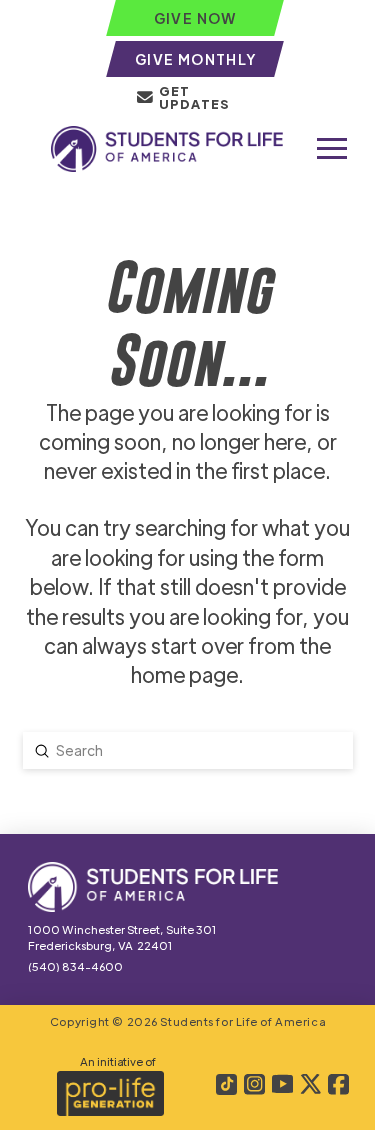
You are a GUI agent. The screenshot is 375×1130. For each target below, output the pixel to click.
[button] (332, 149)
